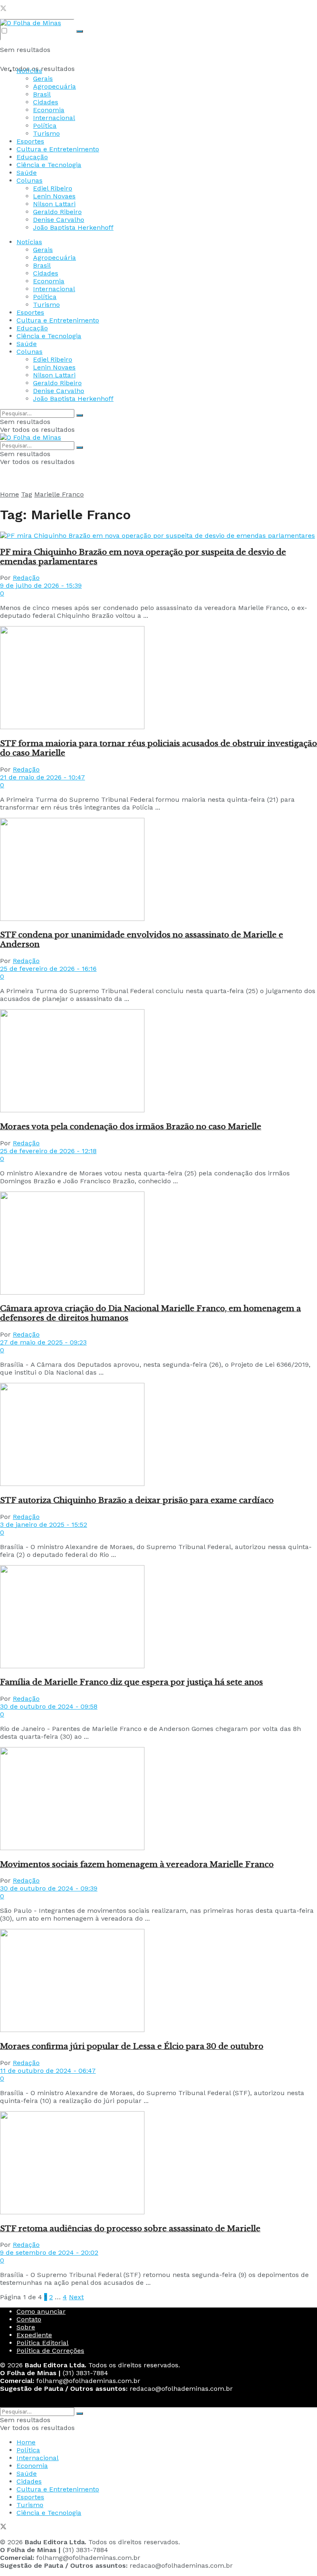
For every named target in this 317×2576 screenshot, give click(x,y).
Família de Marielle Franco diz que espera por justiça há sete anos (131, 1682)
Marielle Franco (59, 494)
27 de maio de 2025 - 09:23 (43, 1342)
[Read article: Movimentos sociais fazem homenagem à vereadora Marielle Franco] (158, 1799)
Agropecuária (54, 86)
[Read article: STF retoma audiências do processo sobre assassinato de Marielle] (158, 2164)
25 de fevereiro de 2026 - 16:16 (48, 969)
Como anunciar (41, 2311)
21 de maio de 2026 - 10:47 (43, 777)
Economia (49, 110)
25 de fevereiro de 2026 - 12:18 (48, 1151)
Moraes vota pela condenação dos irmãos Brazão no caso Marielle (131, 1127)
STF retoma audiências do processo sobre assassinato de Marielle (130, 2229)
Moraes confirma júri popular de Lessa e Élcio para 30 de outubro (132, 2046)
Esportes (30, 141)
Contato (29, 2319)
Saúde (27, 173)
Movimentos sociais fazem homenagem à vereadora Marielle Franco (137, 1864)
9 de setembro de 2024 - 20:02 (49, 2252)
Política (45, 126)
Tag (27, 494)
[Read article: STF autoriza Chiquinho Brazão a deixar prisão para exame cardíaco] (158, 1435)
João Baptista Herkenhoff (73, 227)
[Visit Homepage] (31, 23)
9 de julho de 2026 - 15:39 (41, 585)
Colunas (30, 180)
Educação (32, 157)
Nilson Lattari (54, 204)
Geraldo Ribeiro (57, 212)
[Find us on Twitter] (3, 9)
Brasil (42, 94)
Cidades (46, 102)
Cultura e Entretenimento (58, 149)
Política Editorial (43, 2343)
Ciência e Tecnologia (49, 165)
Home (9, 494)
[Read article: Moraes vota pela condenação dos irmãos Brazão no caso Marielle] (158, 1062)
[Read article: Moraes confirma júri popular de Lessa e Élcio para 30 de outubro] (158, 1981)
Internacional (54, 118)
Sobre (26, 2327)
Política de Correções (50, 2351)
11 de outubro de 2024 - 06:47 (48, 2071)
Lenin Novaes (54, 196)
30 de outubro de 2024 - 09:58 (49, 1706)
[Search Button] (80, 31)
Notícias (29, 71)
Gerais (43, 79)
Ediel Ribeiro (53, 188)
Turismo (46, 133)
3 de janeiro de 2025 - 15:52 (44, 1525)
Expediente (34, 2335)
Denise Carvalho (59, 220)
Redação (26, 578)
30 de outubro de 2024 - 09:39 (49, 1888)
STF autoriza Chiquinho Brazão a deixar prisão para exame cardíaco (137, 1500)
